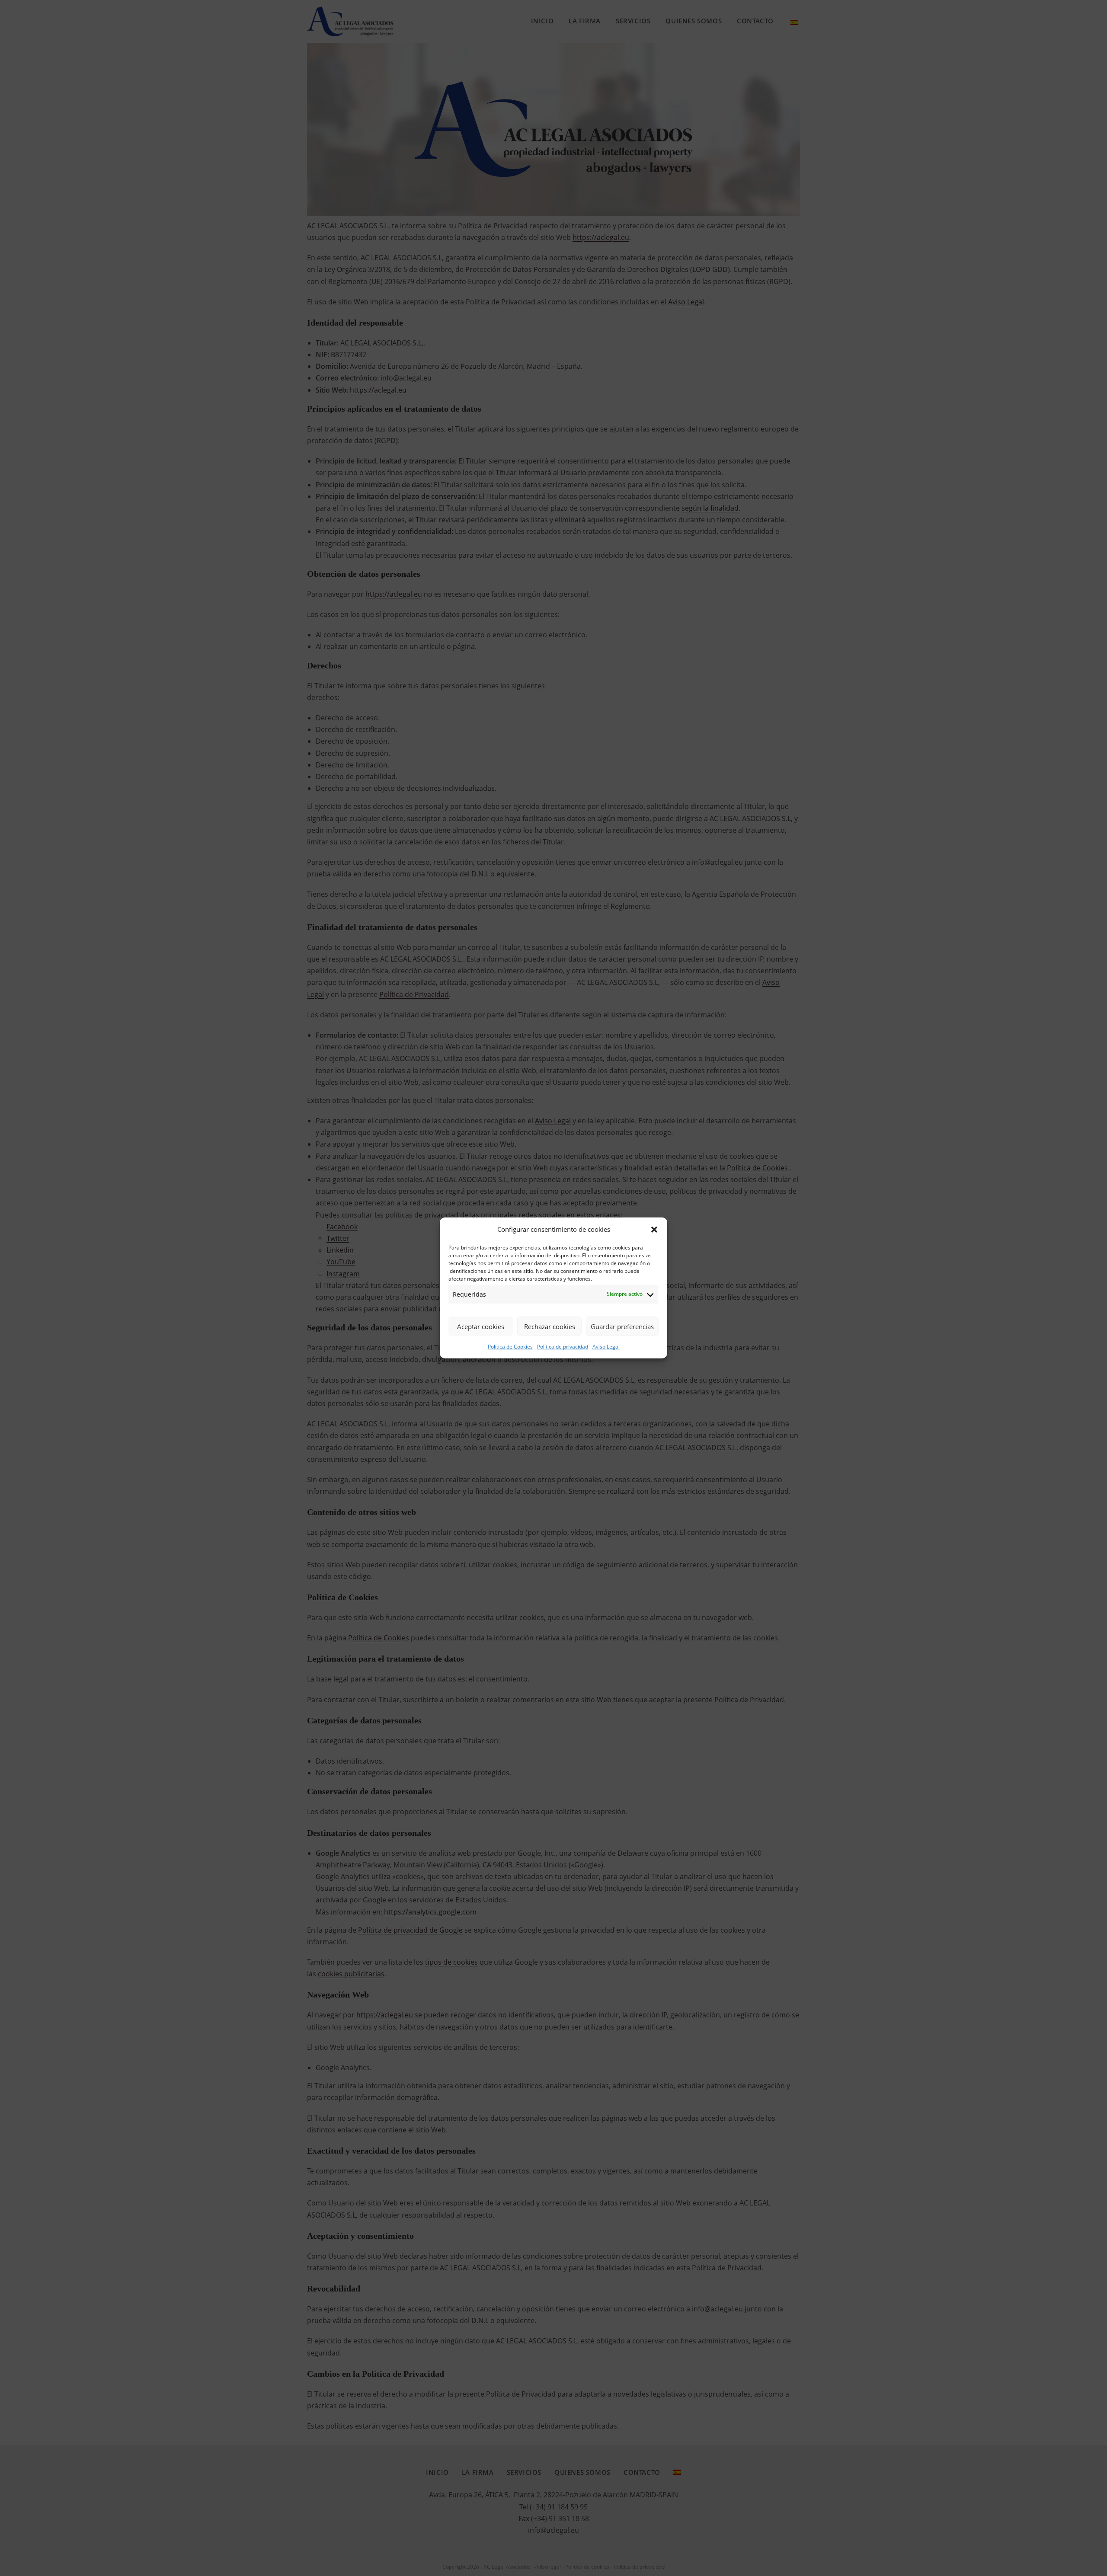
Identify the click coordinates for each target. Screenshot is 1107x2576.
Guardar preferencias (622, 1326)
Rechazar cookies (550, 1326)
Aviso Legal (606, 1347)
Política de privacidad (563, 1347)
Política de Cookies (510, 1347)
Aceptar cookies (481, 1326)
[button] (654, 1230)
